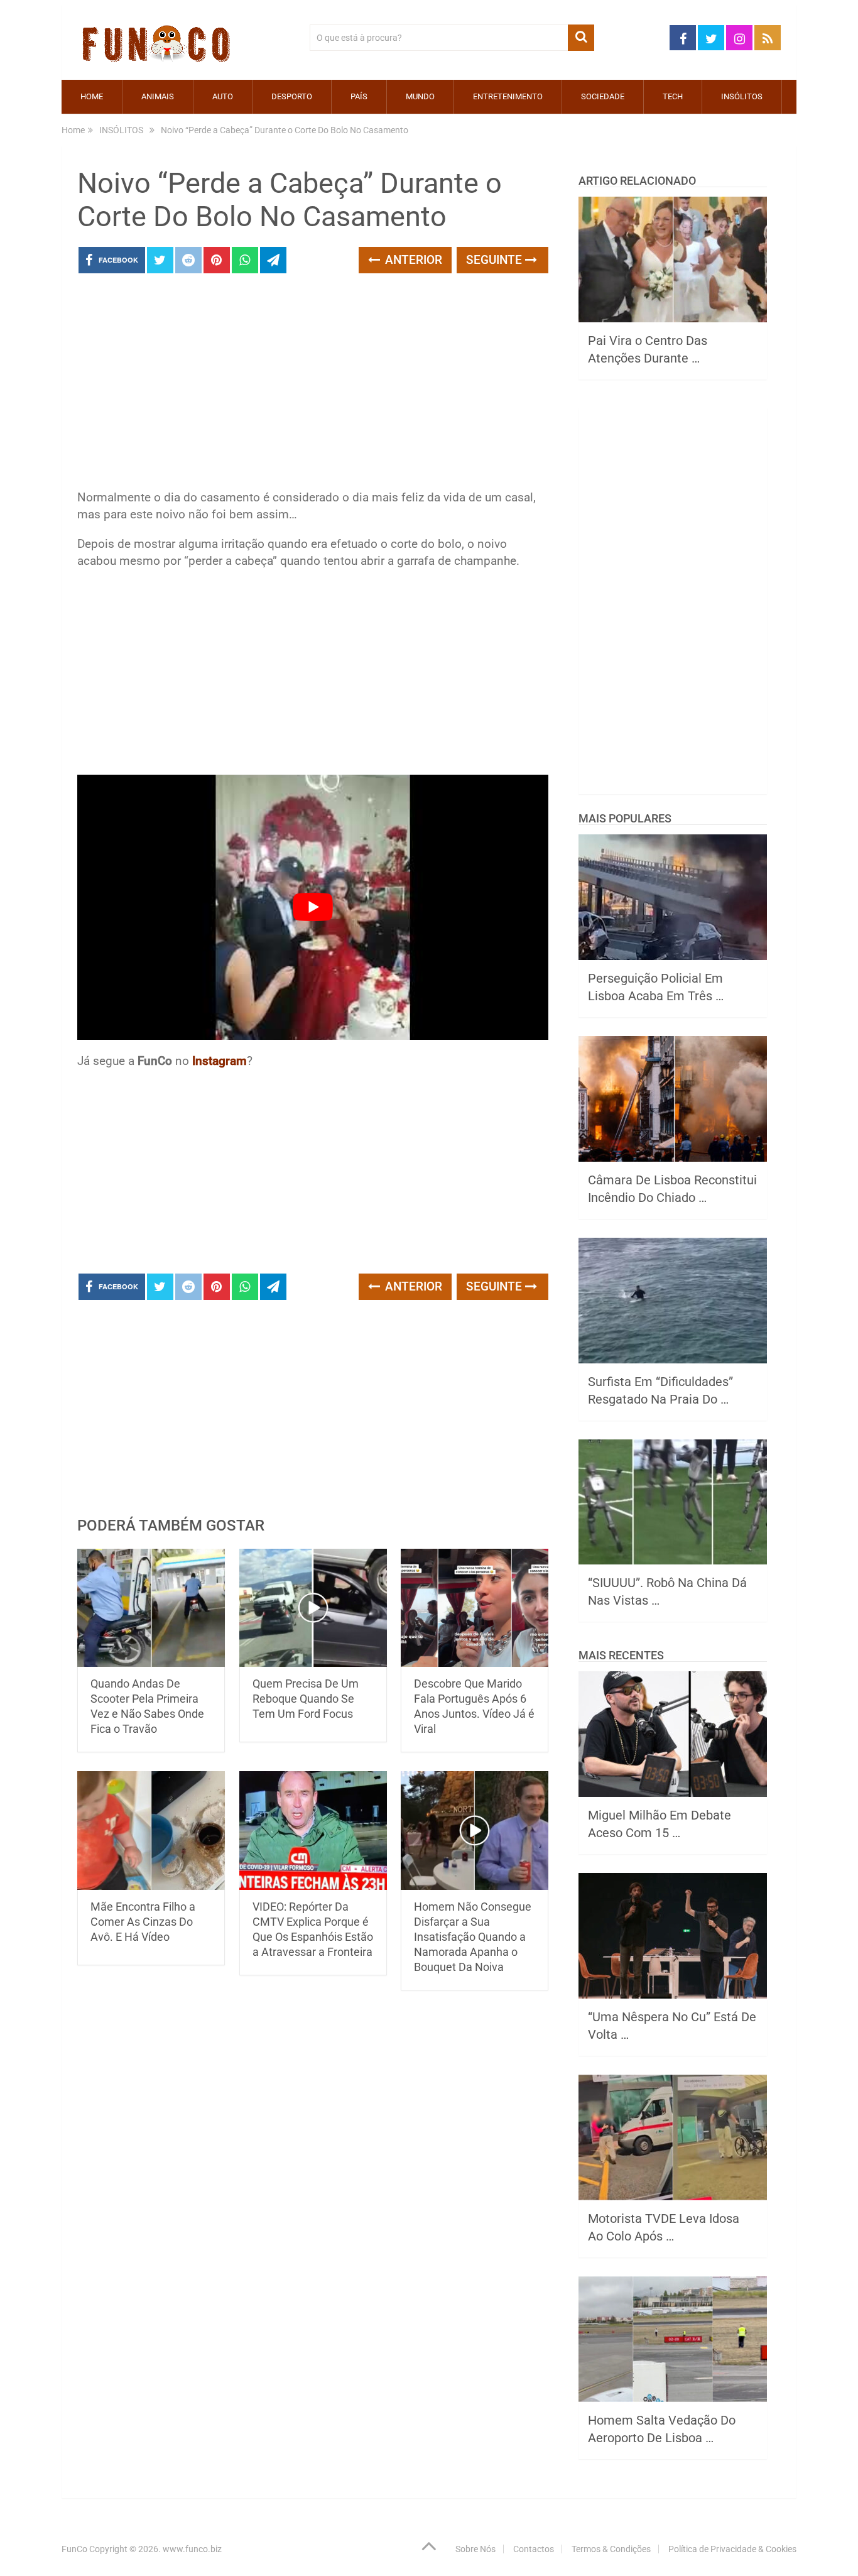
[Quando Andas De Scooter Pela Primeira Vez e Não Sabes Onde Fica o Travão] (151, 1608)
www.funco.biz (192, 2549)
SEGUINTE (496, 260)
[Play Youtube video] (313, 907)
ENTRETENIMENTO (508, 96)
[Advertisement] (313, 385)
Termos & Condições (611, 2549)
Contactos (534, 2549)
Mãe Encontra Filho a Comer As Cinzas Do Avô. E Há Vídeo (143, 1922)
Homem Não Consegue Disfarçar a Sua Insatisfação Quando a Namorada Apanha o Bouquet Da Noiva (473, 1937)
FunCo (74, 2549)
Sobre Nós (475, 2549)
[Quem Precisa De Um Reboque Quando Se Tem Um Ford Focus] (313, 1608)
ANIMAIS (158, 96)
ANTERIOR (412, 260)
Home (92, 96)
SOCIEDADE (603, 96)
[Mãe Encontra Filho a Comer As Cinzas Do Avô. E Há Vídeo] (151, 1831)
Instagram (220, 1061)
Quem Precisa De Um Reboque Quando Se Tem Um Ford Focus (306, 1699)
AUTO (223, 96)
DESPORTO (292, 96)
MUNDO (420, 96)
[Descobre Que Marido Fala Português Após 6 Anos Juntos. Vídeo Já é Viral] (475, 1608)
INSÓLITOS (742, 96)
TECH (673, 96)
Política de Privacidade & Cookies (732, 2549)
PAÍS (359, 96)
